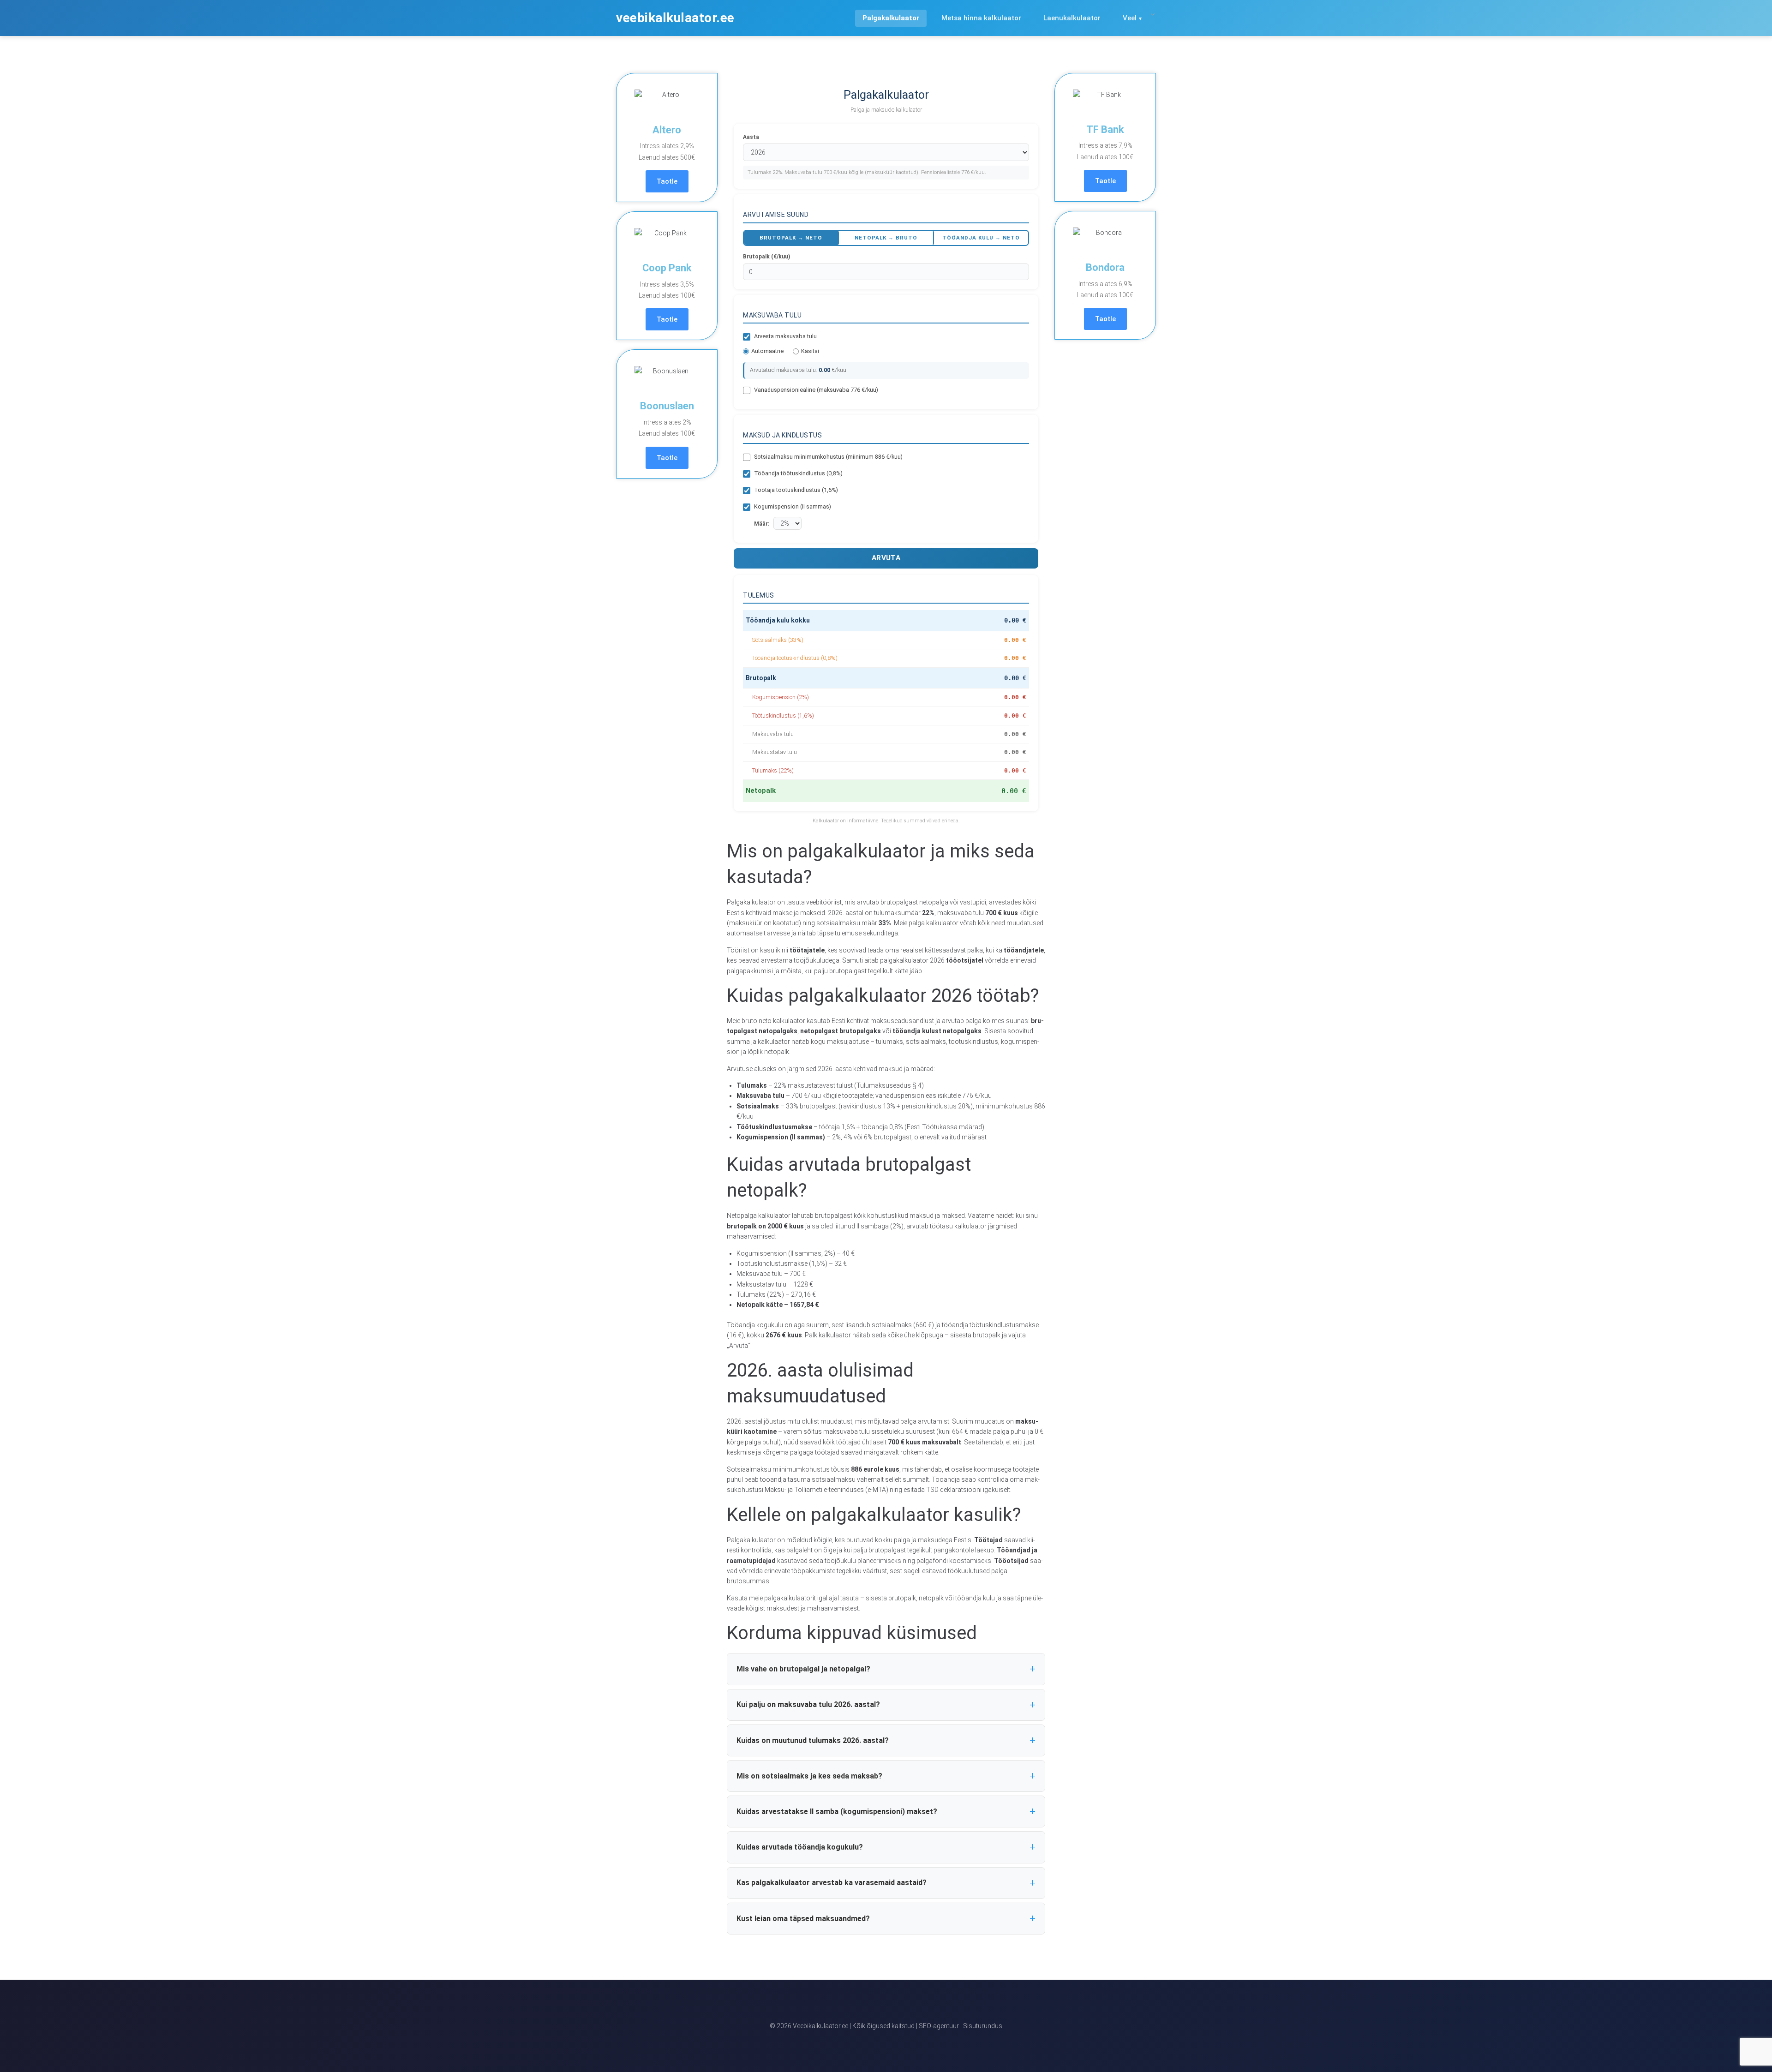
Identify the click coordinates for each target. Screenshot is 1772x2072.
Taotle (667, 181)
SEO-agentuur (939, 2026)
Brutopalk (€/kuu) (766, 257)
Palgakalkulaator (891, 18)
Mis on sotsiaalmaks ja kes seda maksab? (809, 1776)
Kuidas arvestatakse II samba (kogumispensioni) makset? (837, 1812)
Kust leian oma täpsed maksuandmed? (803, 1919)
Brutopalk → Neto (791, 238)
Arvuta (886, 558)
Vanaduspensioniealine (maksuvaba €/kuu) (816, 390)
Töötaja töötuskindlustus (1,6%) (796, 490)
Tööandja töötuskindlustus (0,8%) (798, 473)
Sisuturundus (983, 2026)
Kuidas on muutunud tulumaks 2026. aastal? (813, 1740)
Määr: (762, 524)
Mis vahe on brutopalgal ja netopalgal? (803, 1669)
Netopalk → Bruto (886, 238)
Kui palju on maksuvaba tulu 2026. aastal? (808, 1704)
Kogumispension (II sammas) (793, 506)
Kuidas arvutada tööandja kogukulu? (800, 1847)
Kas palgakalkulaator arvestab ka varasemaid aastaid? (832, 1883)
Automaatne (767, 351)
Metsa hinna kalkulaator (981, 18)
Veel (1130, 18)
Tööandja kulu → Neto (981, 238)
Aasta (751, 137)
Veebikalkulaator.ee (675, 18)
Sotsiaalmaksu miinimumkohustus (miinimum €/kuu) (828, 457)
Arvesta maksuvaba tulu (785, 336)
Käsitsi (810, 351)
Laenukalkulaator (1072, 18)
